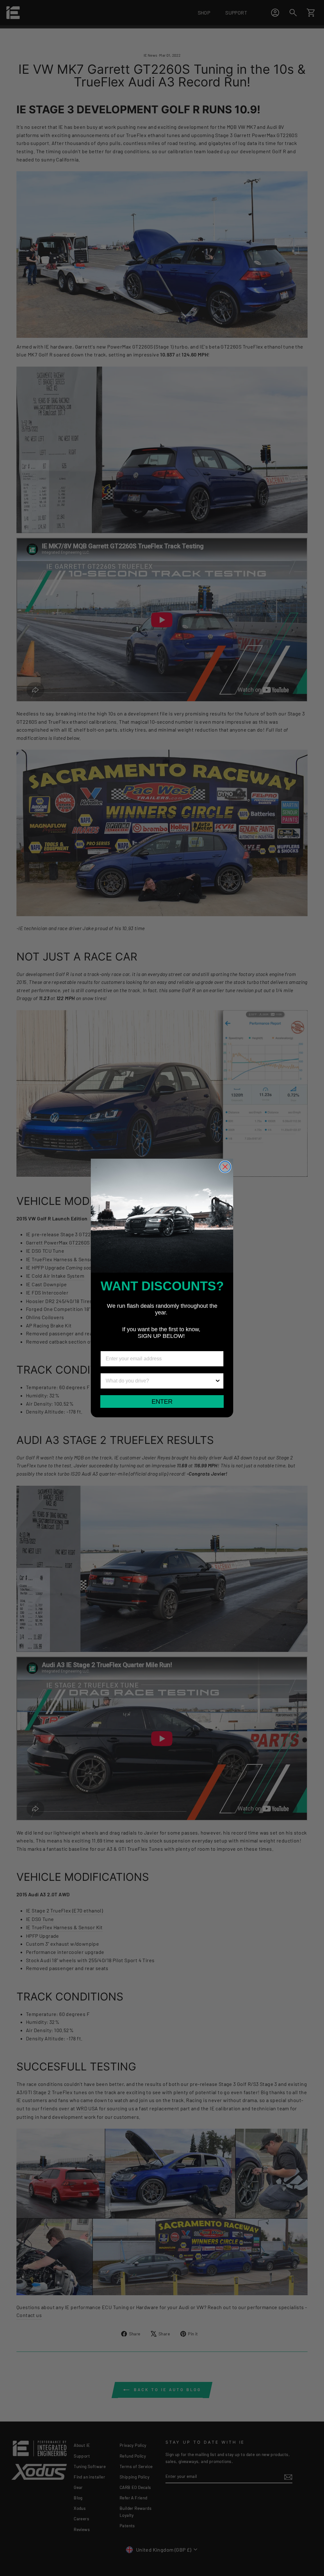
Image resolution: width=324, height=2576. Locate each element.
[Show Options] (218, 1381)
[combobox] (160, 1381)
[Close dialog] (225, 1167)
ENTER (162, 1401)
